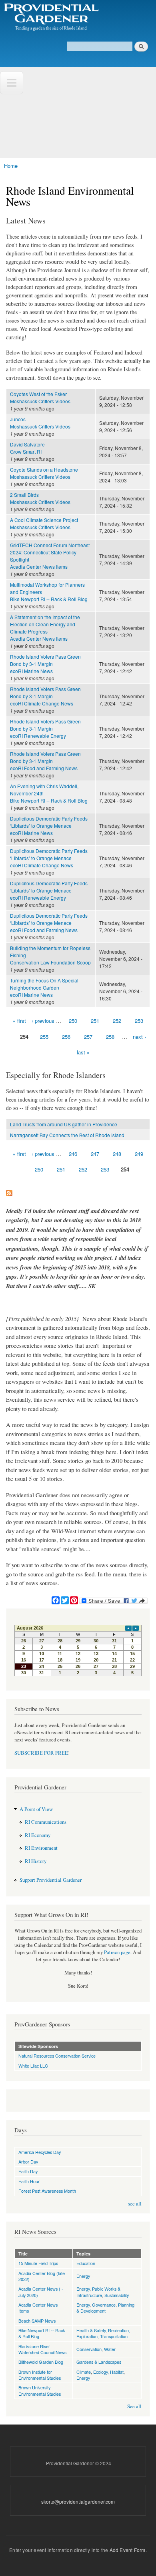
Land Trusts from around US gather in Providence (64, 1124)
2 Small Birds (24, 495)
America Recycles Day (40, 2152)
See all (134, 2406)
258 (110, 1037)
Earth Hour (29, 2181)
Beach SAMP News (37, 2321)
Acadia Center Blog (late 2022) (42, 2276)
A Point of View (36, 1809)
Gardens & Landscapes (99, 2362)
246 (73, 1154)
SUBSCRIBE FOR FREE (41, 1753)
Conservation (89, 2349)
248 (117, 1154)
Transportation (114, 2336)
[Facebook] (56, 1597)
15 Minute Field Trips (38, 2263)
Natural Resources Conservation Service (57, 2056)
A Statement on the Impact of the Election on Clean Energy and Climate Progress (45, 624)
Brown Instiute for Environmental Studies (40, 2375)
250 (73, 1021)
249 (139, 1154)
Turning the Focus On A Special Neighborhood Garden (44, 984)
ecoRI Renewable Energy (38, 736)
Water (110, 2349)
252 (117, 1021)
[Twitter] (65, 1597)
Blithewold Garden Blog (41, 2362)
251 (95, 1021)
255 (44, 1037)
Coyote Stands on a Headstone (44, 469)
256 (66, 1037)
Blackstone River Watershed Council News (42, 2349)
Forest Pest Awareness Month (47, 2191)
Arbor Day (28, 2162)
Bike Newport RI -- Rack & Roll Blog (49, 599)
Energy (83, 2276)
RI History (36, 1861)
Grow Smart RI (26, 451)
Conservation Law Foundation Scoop (50, 962)
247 (95, 1154)
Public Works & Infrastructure (98, 2292)
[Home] (51, 18)
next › (139, 1037)
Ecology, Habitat (108, 2372)
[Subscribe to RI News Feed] (9, 1191)
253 (139, 1021)
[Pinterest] (74, 1597)
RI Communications (46, 1822)
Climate (84, 2372)
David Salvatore (27, 444)
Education (86, 2263)
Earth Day (28, 2171)
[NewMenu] (12, 83)
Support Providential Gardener (51, 1880)
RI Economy (38, 1835)
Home (11, 166)
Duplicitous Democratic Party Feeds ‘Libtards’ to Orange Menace (49, 822)
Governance (104, 2305)
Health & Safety (91, 2330)
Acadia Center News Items (39, 567)
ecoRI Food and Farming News (44, 768)
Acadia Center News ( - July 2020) (41, 2292)
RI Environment (41, 1848)
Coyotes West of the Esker (38, 394)
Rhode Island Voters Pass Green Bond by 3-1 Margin (45, 660)
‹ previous (43, 1021)
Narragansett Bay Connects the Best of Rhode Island (67, 1135)
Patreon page (117, 1952)
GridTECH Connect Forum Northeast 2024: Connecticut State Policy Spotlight (50, 552)
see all (135, 2204)
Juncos (18, 419)
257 (88, 1037)
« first (19, 1021)
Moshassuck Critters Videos (40, 401)
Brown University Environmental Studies (40, 2390)
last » (83, 1052)
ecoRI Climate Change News (42, 703)
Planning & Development (105, 2308)
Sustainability (117, 2295)
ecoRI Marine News (31, 671)
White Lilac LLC (33, 2066)
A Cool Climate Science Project (44, 520)
